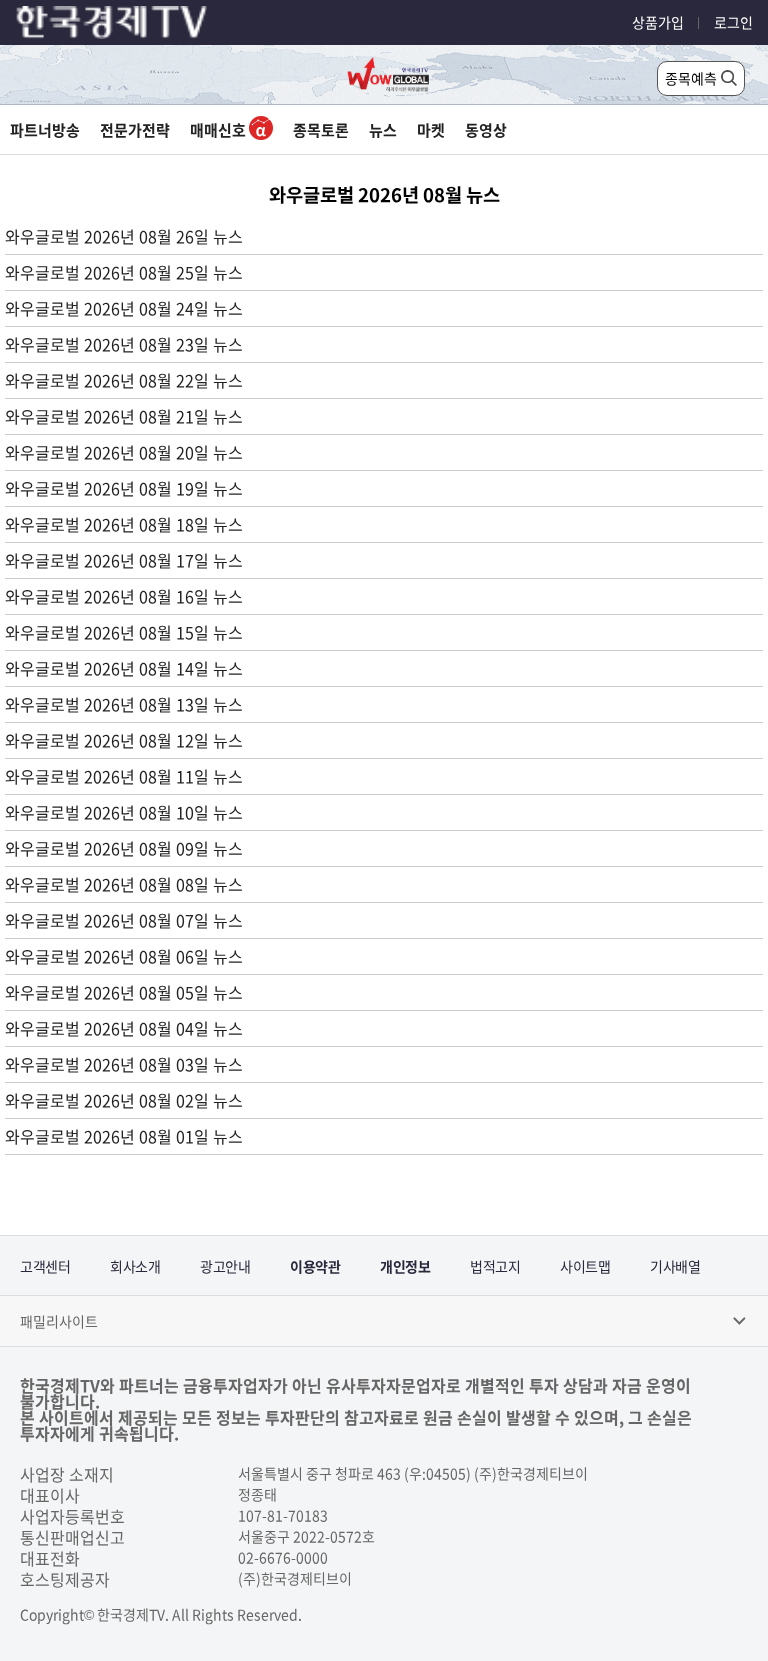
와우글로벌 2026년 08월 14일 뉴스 (124, 668)
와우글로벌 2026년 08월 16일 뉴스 (124, 596)
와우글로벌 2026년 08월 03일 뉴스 (124, 1064)
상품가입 (658, 22)
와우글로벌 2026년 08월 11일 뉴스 (124, 776)
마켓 (431, 130)
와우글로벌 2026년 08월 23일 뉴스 (124, 344)
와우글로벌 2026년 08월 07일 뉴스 (124, 920)
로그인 (733, 22)
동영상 (486, 130)
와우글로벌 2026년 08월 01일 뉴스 (124, 1136)
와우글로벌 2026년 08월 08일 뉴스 (124, 884)
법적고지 (495, 1266)
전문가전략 (135, 130)
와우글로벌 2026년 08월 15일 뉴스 (124, 632)
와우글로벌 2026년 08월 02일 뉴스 (124, 1100)
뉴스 (383, 130)
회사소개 (135, 1266)
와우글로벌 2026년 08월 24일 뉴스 (124, 308)
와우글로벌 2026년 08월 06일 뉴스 (124, 956)
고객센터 (45, 1266)
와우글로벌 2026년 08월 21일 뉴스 (124, 416)
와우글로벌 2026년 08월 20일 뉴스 (124, 452)
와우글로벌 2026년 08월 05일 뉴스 (124, 992)
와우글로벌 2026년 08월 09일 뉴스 (124, 848)
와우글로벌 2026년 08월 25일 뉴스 (124, 272)
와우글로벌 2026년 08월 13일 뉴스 (124, 704)
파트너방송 (45, 130)
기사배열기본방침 (675, 1276)
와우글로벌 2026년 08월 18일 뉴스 (124, 524)
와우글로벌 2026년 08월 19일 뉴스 (124, 488)
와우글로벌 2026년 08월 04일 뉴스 (124, 1028)
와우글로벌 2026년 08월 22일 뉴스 (124, 380)
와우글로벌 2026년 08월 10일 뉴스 (124, 812)
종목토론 (321, 130)
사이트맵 (585, 1266)
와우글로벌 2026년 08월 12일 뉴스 (124, 740)
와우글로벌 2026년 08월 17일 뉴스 (124, 560)
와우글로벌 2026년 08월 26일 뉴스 (124, 236)
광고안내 (225, 1266)
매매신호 (219, 130)
